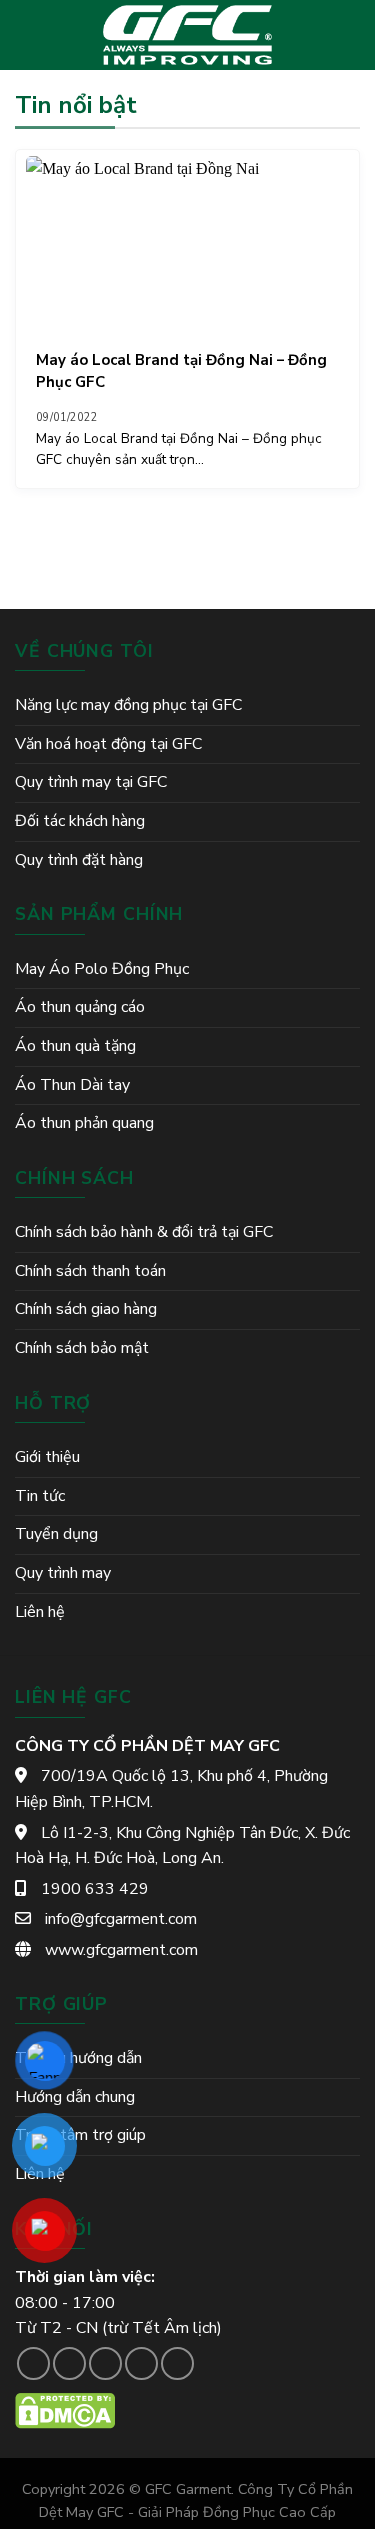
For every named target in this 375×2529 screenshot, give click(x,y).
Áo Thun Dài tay (72, 1085)
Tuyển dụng (56, 1534)
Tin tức (40, 1496)
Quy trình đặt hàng (79, 860)
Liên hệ (40, 1612)
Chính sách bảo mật (82, 1348)
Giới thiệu (47, 1457)
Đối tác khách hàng (80, 821)
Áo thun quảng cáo (80, 1007)
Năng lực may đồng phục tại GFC (128, 705)
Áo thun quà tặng (75, 1046)
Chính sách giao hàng (86, 1309)
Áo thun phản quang (84, 1123)
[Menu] (27, 34)
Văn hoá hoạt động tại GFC (108, 744)
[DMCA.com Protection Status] (65, 2410)
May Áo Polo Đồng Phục (102, 969)
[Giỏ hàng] (350, 35)
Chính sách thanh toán (90, 1271)
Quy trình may (63, 1573)
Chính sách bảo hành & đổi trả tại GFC (144, 1232)
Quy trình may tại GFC (91, 782)
